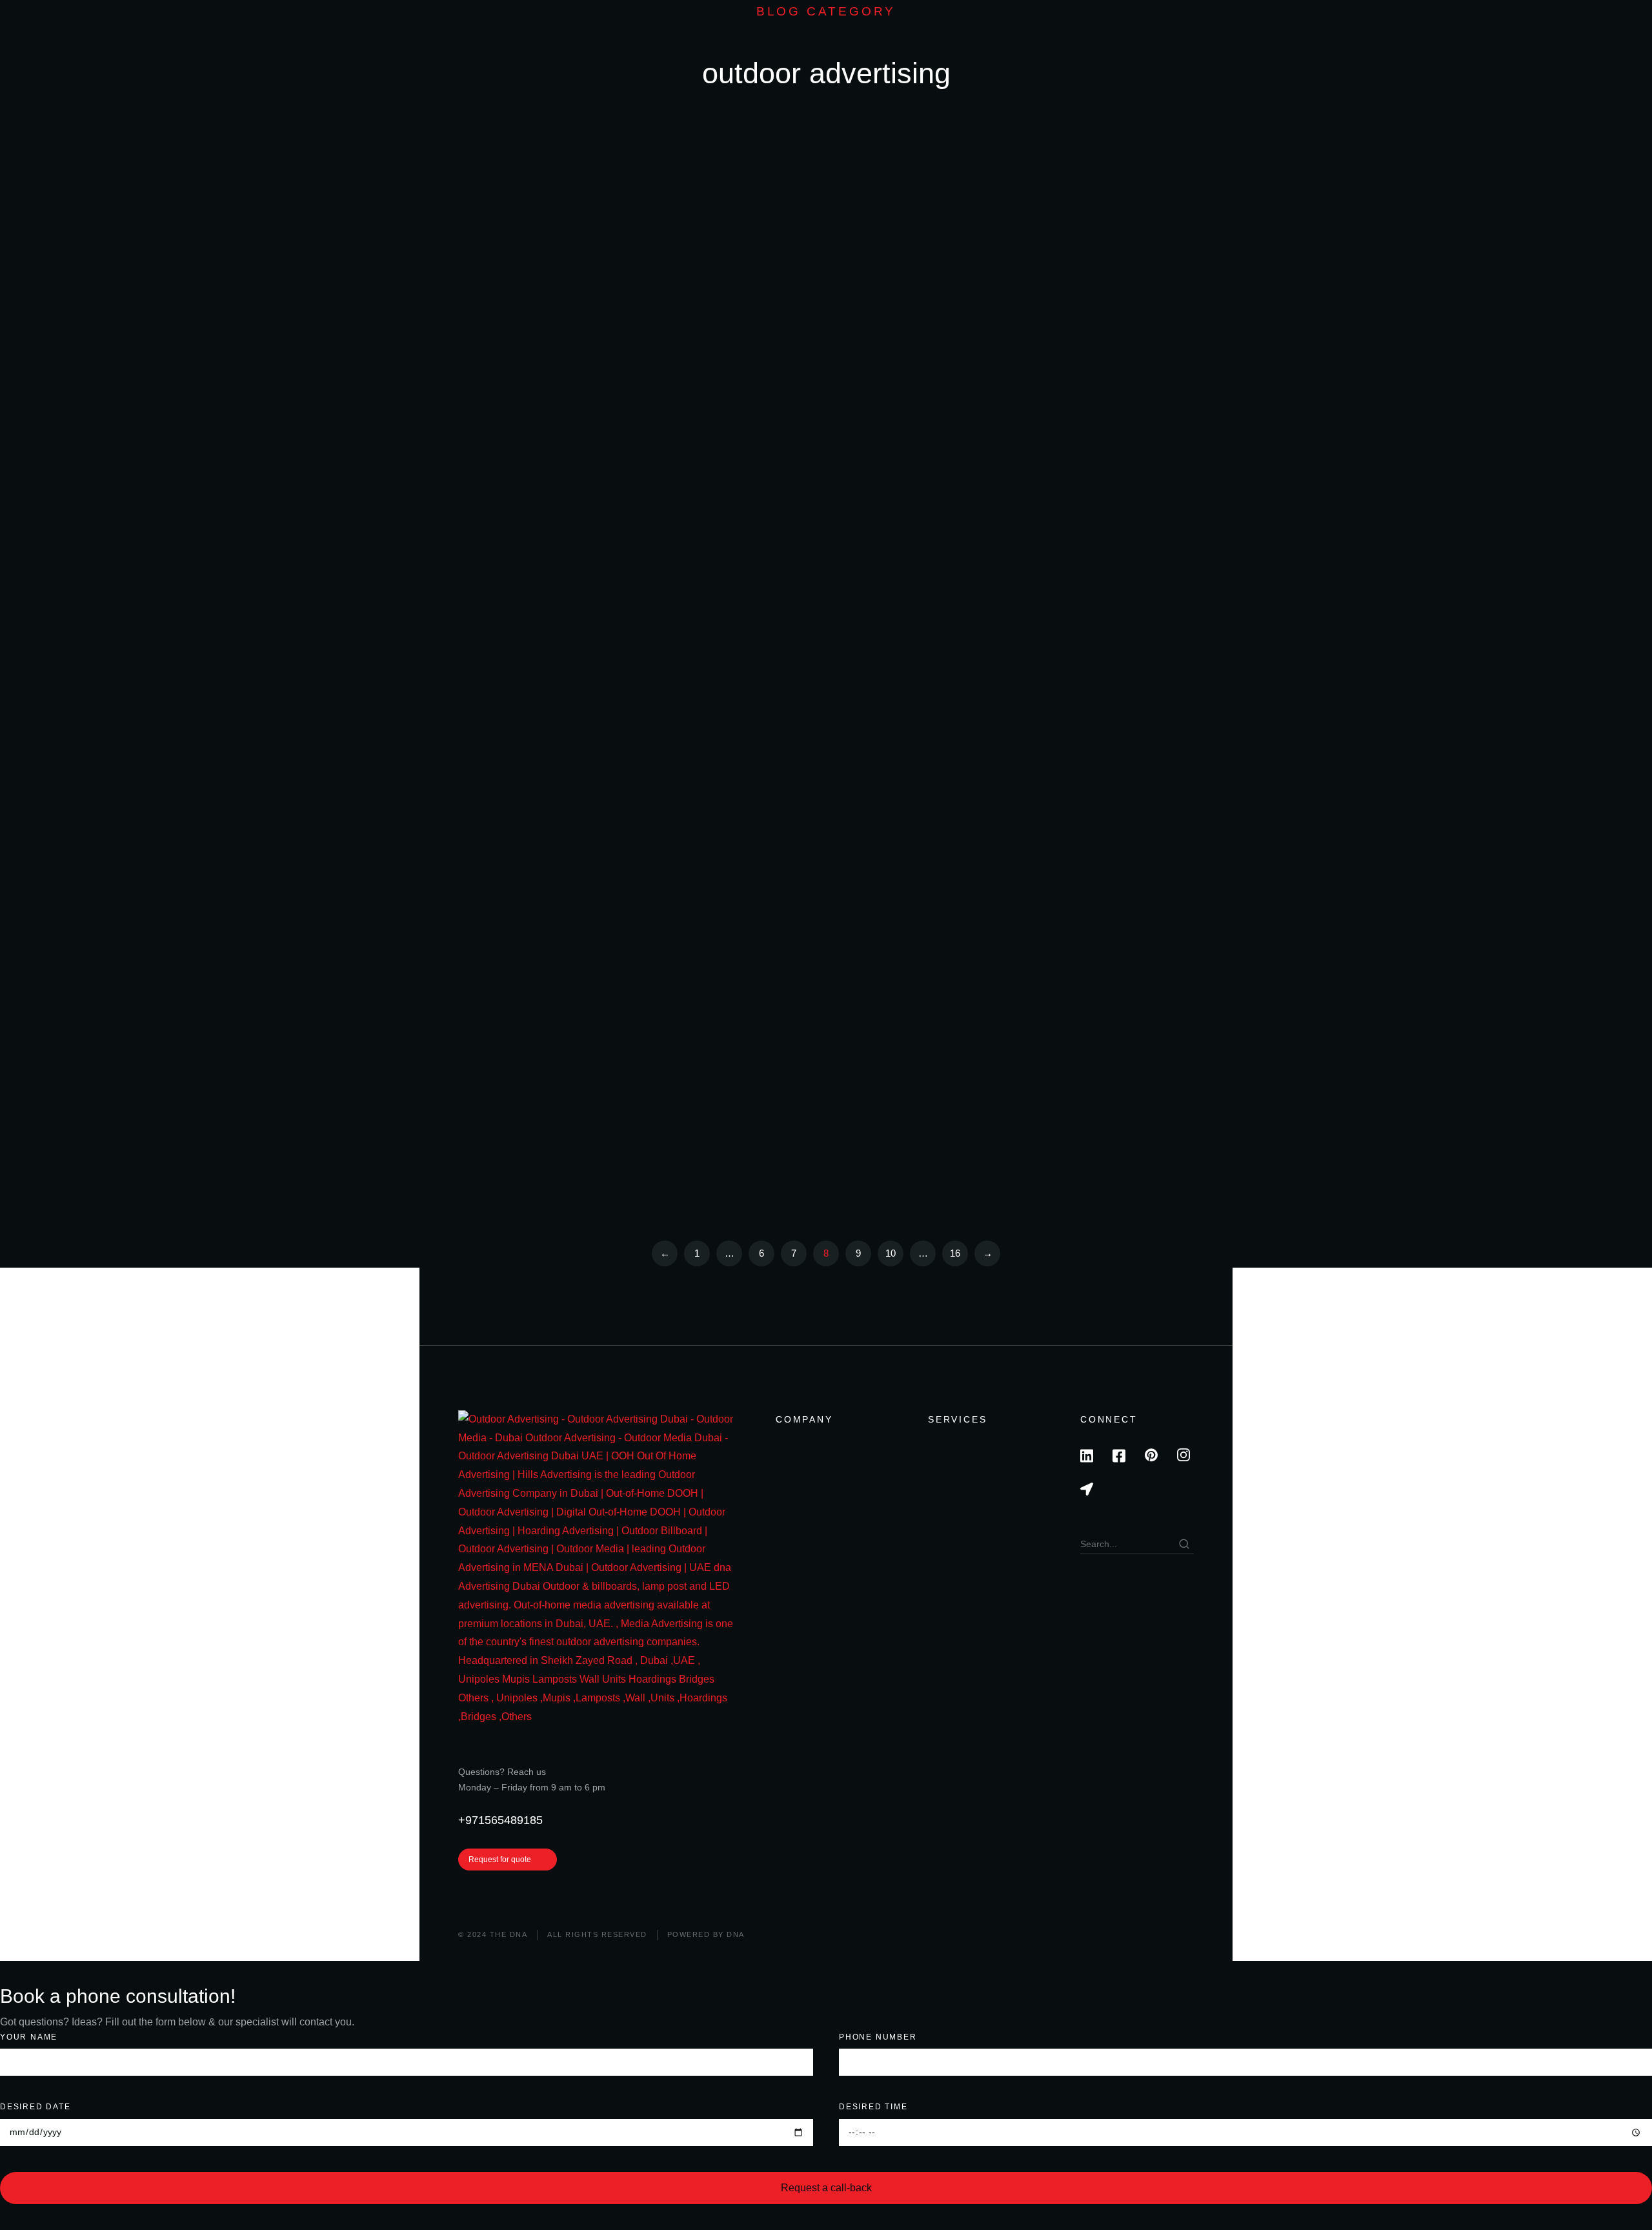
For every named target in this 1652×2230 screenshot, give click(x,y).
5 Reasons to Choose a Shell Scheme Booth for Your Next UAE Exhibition (1065, 557)
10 (891, 1253)
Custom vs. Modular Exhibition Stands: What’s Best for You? (1055, 225)
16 (955, 1253)
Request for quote (500, 1860)
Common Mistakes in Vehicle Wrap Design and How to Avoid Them (692, 898)
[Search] (1184, 1544)
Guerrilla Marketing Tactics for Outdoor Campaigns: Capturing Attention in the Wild (1063, 923)
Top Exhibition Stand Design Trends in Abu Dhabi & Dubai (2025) (1053, 390)
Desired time (873, 2107)
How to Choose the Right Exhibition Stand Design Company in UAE (695, 390)
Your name (29, 2037)
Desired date (35, 2107)
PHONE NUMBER (878, 2037)
